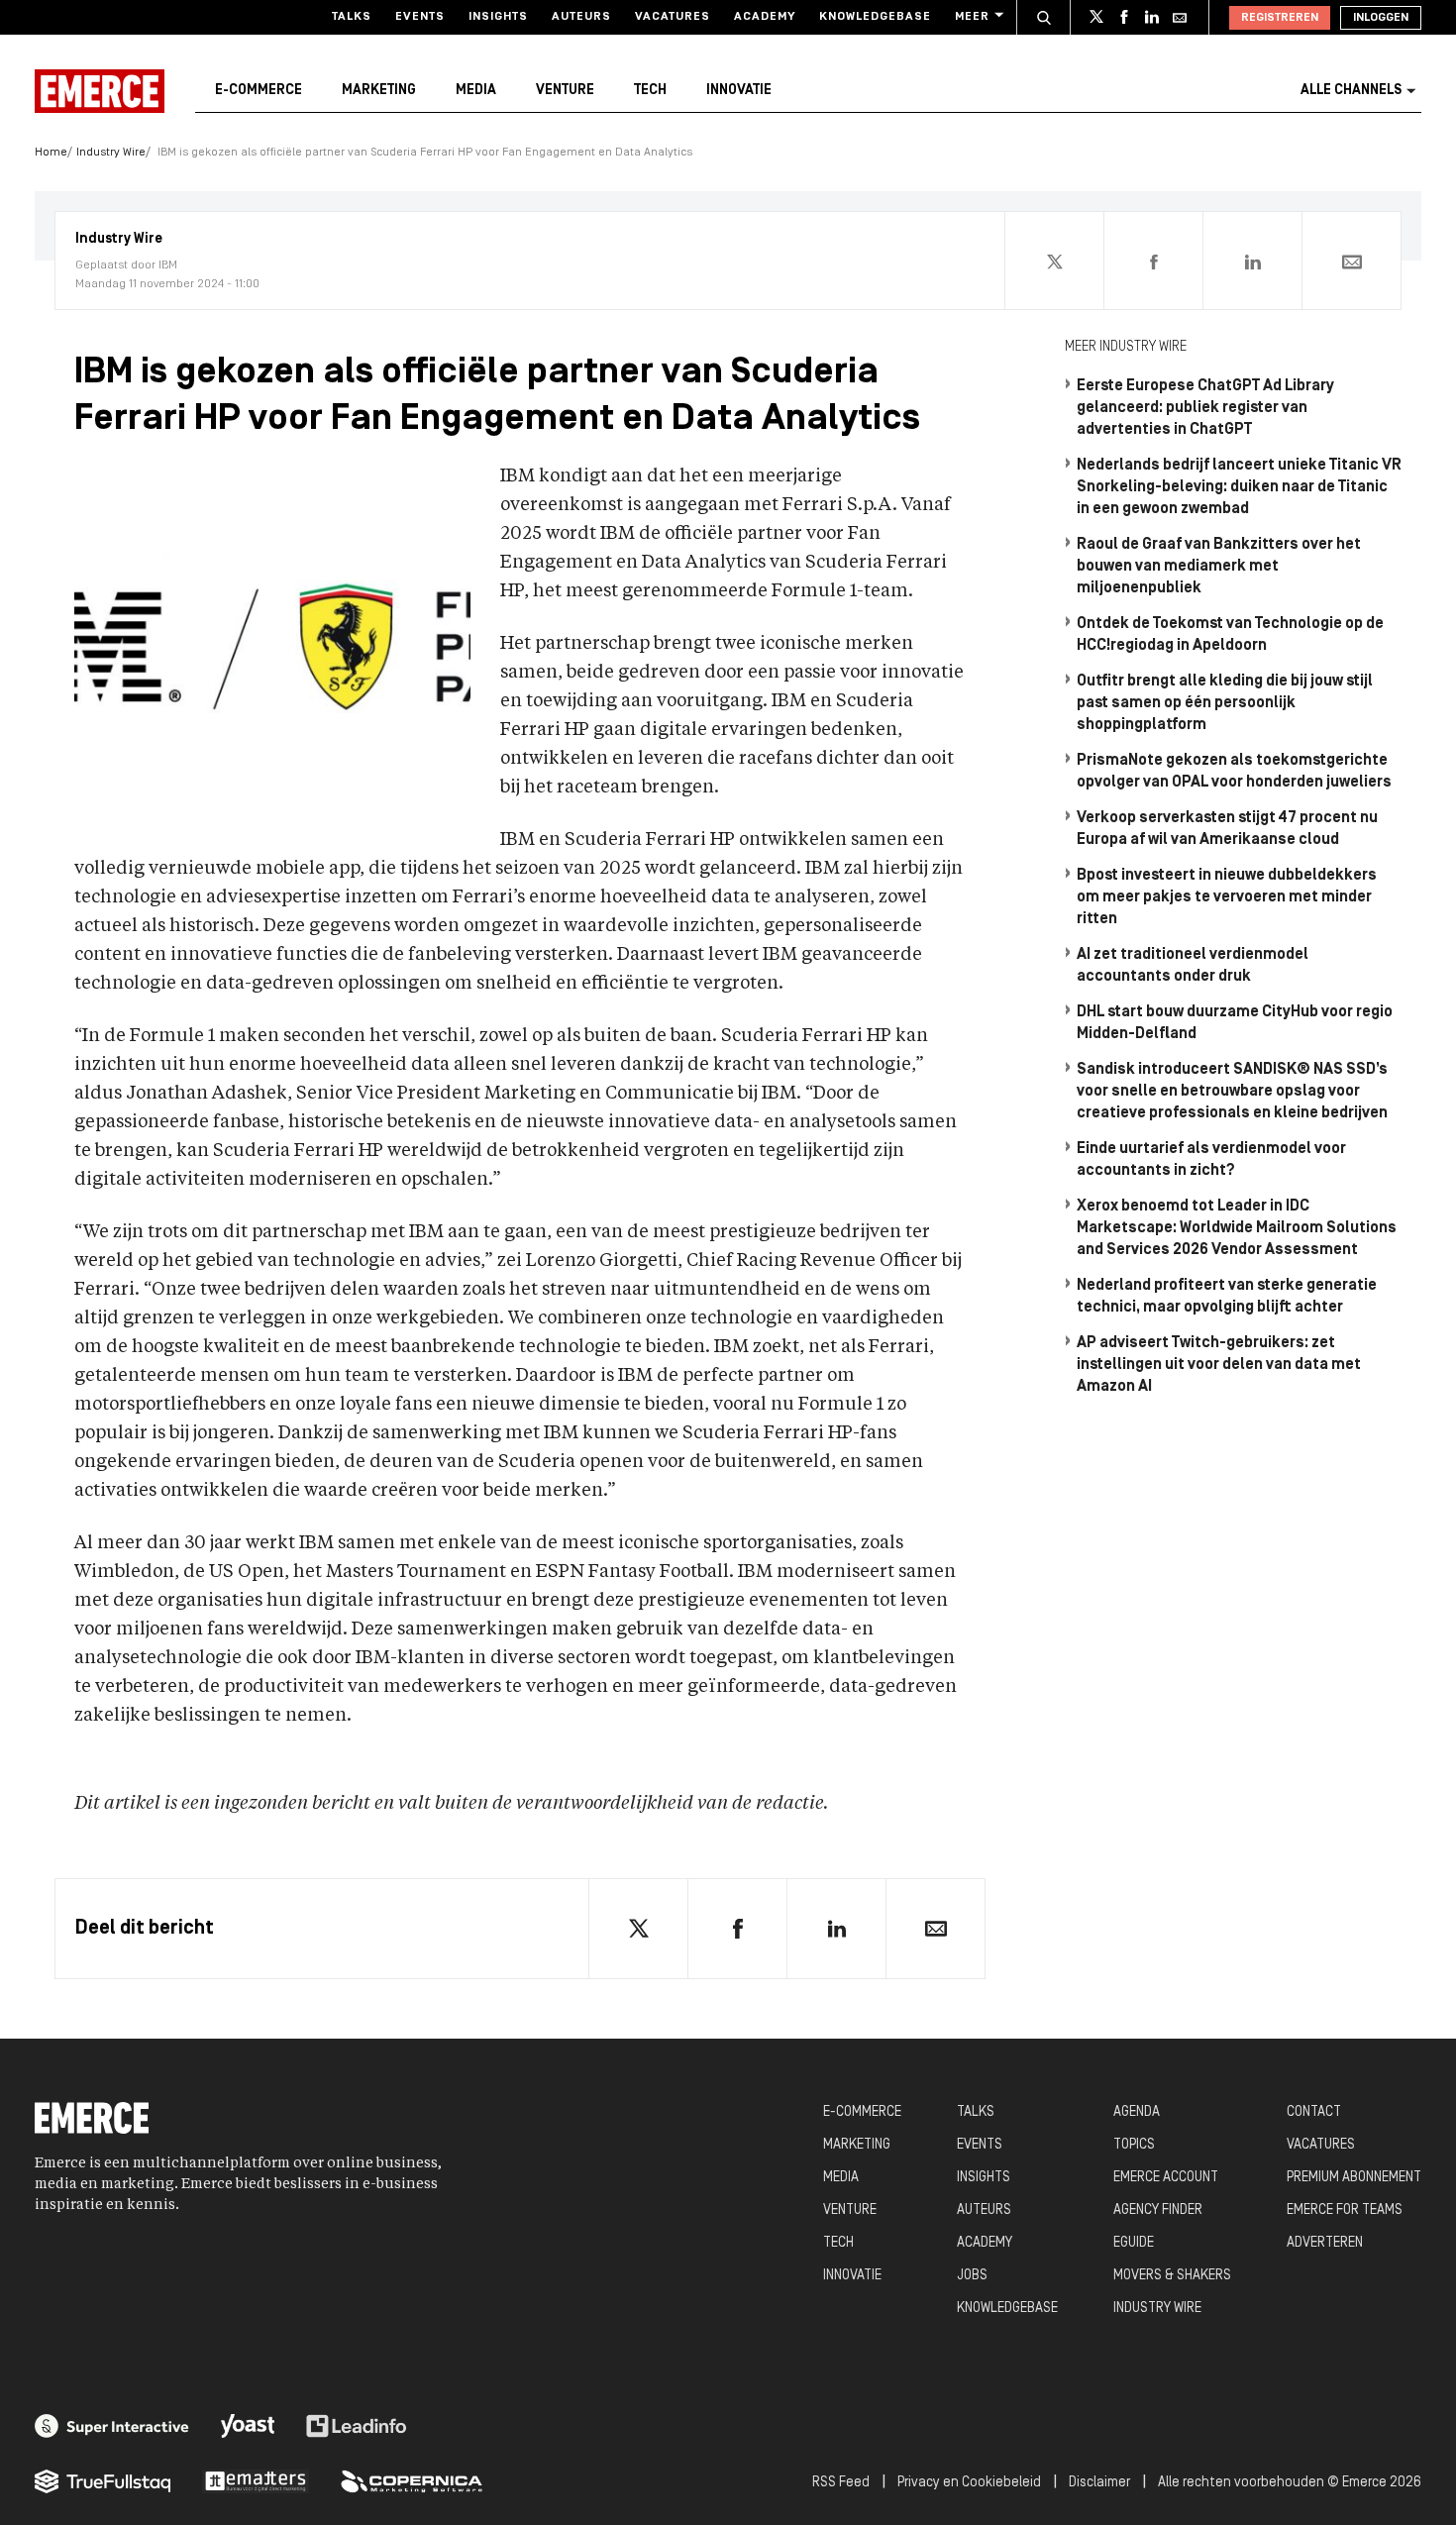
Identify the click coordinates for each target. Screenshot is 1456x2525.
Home (51, 153)
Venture (565, 91)
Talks (352, 17)
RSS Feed (841, 2483)
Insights (498, 17)
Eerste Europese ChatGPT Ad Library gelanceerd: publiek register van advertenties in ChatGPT (1205, 408)
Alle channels (1351, 91)
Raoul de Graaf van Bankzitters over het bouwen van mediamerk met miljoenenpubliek (1219, 567)
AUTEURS (984, 2210)
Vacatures (673, 17)
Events (420, 17)
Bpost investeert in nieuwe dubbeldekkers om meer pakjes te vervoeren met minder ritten (1227, 897)
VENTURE (850, 2210)
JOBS (972, 2276)
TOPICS (1134, 2145)
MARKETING (857, 2145)
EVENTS (980, 2145)
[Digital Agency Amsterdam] (112, 2426)
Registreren (1280, 18)
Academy (765, 17)
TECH (838, 2243)
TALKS (976, 2112)
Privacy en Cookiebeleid (969, 2483)
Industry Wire (111, 153)
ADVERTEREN (1325, 2243)
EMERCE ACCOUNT (1166, 2178)
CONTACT (1314, 2112)
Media (476, 91)
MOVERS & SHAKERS (1172, 2276)
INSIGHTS (984, 2178)
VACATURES (1321, 2145)
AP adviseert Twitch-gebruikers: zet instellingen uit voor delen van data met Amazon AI (1219, 1365)
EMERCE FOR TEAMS (1345, 2210)
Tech (650, 91)
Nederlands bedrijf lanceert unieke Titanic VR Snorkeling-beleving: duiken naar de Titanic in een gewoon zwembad (1239, 487)
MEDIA (841, 2178)
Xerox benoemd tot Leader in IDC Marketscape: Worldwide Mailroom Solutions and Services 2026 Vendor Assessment (1237, 1228)
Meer (972, 17)
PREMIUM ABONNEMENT (1354, 2178)
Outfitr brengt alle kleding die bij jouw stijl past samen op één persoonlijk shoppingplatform (1225, 703)
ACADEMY (985, 2243)
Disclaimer (1099, 2483)
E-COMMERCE (862, 2112)
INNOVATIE (852, 2276)
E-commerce (259, 91)
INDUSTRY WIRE (1157, 2309)
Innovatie (739, 91)
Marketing (379, 91)
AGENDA (1137, 2112)
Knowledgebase (875, 17)
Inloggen (1381, 18)
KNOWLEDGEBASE (1007, 2309)
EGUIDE (1134, 2243)
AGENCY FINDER (1158, 2210)
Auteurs (581, 17)
